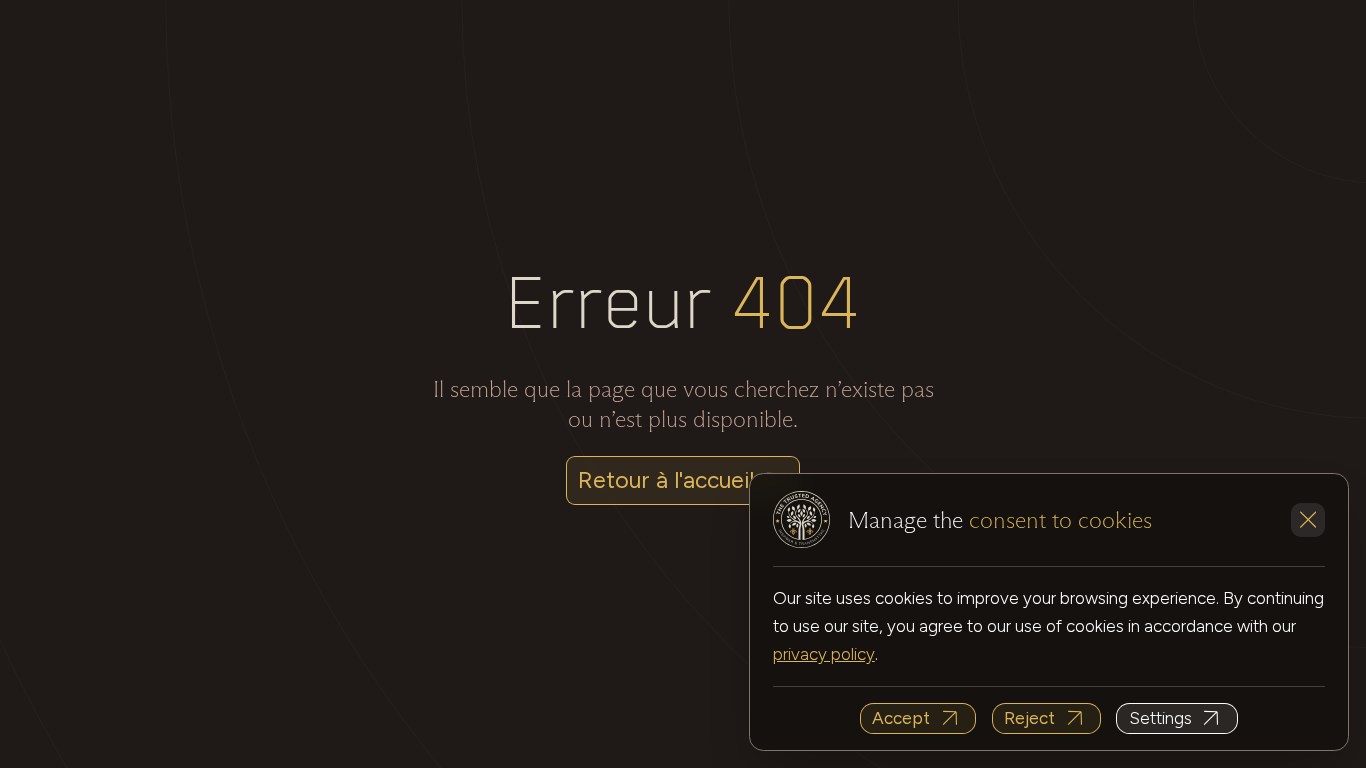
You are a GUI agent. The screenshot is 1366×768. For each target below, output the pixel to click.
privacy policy (824, 654)
